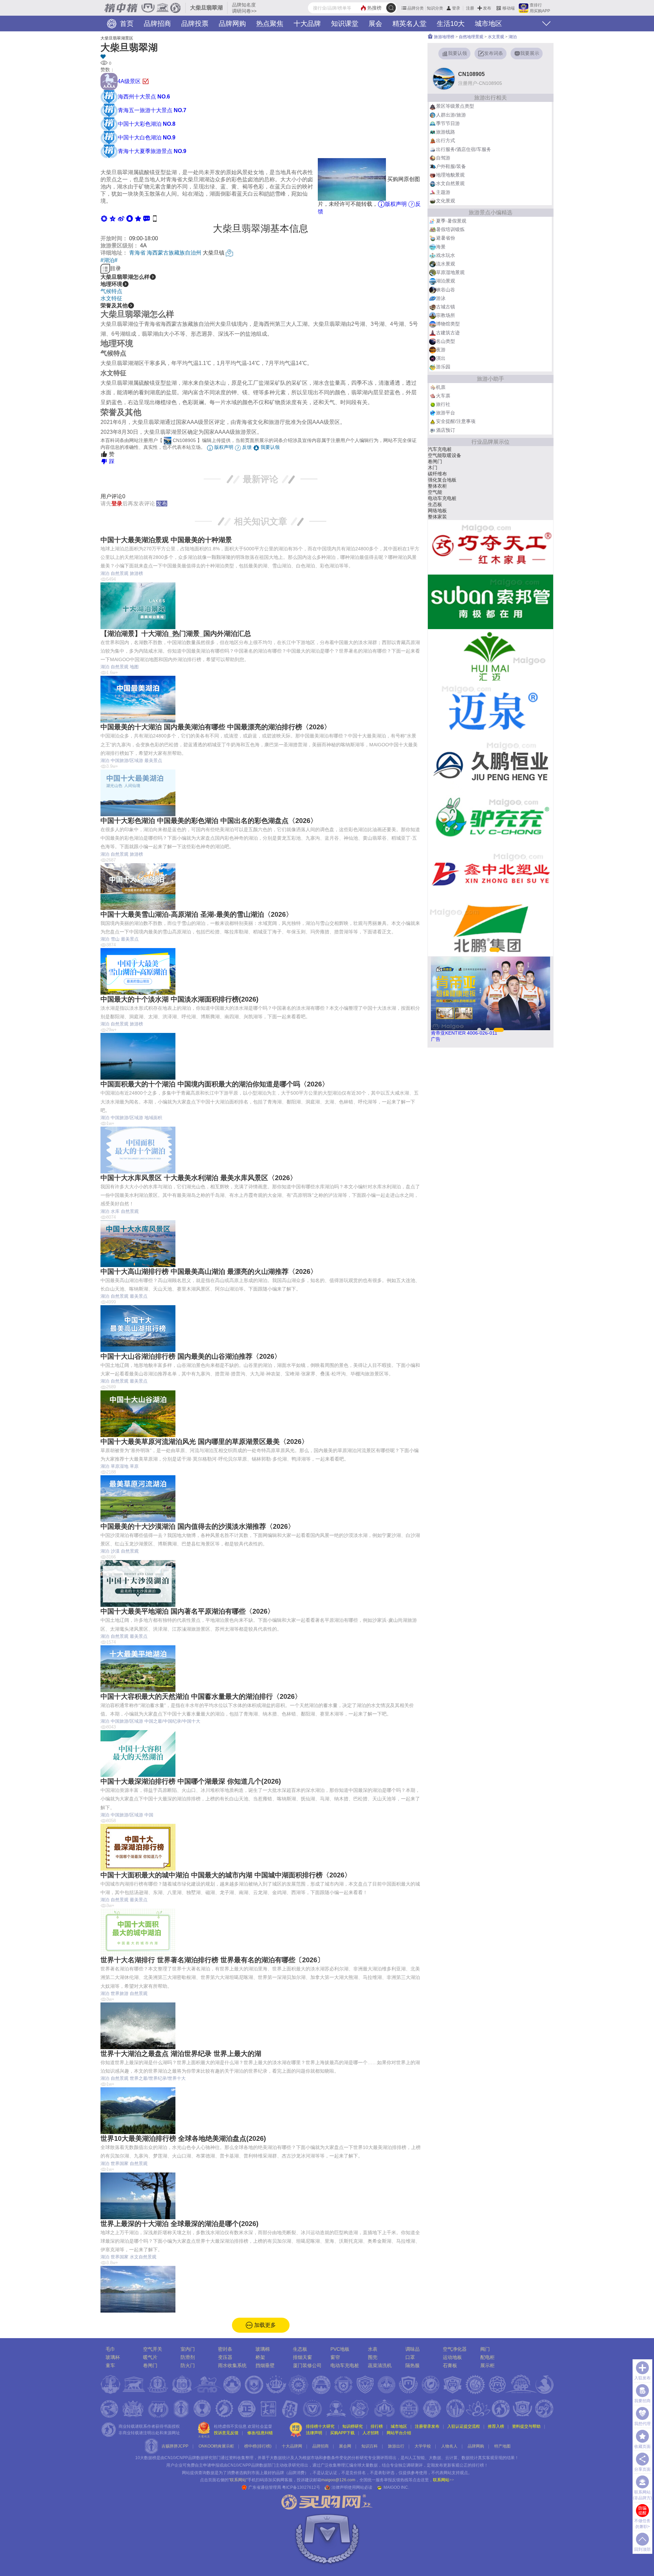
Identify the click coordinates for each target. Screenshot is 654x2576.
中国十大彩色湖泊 (147, 124)
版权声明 (396, 204)
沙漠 (115, 1551)
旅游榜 (136, 573)
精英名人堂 (409, 24)
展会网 (345, 2446)
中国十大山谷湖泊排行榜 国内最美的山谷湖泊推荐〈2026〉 (191, 1356)
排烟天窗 (302, 2357)
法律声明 (314, 2433)
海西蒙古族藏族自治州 (174, 253)
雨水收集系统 (232, 2365)
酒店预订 (446, 430)
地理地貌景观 (450, 175)
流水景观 (446, 264)
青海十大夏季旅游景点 (152, 151)
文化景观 (446, 201)
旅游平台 (446, 413)
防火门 (188, 2365)
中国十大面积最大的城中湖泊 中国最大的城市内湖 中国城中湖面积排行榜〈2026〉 (226, 1875)
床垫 (433, 517)
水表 (433, 480)
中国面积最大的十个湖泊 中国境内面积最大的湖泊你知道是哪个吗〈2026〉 (215, 1084)
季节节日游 (448, 123)
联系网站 (443, 2480)
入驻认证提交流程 (464, 2426)
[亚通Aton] (490, 711)
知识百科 (370, 2446)
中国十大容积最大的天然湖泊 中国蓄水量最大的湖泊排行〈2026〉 (201, 1696)
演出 (441, 358)
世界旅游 (120, 1993)
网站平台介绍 (399, 2433)
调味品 (412, 2349)
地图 (134, 667)
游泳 (441, 298)
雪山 (115, 939)
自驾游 (443, 158)
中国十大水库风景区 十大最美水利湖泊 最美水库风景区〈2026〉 (199, 1178)
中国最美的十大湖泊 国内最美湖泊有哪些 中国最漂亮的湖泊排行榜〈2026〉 (216, 727)
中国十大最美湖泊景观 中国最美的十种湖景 (166, 540)
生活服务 (437, 492)
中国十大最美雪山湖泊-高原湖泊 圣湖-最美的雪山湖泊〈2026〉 (197, 914)
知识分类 (435, 8)
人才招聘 (371, 2433)
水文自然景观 (143, 2257)
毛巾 (110, 2349)
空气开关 (153, 2349)
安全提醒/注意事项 (456, 421)
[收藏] (261, 57)
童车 (110, 2365)
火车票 (443, 396)
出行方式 (446, 140)
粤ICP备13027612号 (301, 2487)
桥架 (260, 2357)
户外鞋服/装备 (451, 166)
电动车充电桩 (345, 2365)
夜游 (441, 350)
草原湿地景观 (450, 272)
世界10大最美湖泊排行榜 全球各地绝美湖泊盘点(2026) (183, 2138)
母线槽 (435, 510)
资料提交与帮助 (526, 2426)
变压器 (225, 2357)
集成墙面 (437, 468)
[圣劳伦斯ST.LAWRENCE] (490, 874)
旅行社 (443, 404)
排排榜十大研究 (320, 2426)
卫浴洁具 (437, 455)
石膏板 (450, 2365)
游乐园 (443, 367)
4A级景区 (130, 81)
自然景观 (120, 573)
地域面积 (153, 1118)
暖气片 (150, 2357)
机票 (441, 387)
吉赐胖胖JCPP (175, 2446)
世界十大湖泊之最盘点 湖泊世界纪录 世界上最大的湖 (181, 2054)
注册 (470, 8)
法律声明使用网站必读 (352, 2487)
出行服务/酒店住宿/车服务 (464, 149)
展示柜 (487, 2365)
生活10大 (451, 24)
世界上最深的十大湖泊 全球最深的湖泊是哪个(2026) (180, 2224)
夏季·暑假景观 (451, 221)
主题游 (443, 192)
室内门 (188, 2349)
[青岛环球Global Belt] (490, 929)
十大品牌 (307, 24)
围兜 (373, 2357)
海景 (441, 247)
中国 (149, 1815)
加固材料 (437, 486)
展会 (375, 24)
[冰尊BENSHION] (490, 547)
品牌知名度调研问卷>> (244, 8)
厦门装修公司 (307, 2365)
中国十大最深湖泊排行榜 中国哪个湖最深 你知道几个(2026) (191, 1781)
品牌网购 (232, 24)
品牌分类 (416, 8)
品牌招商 (157, 24)
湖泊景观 (446, 281)
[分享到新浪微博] (121, 218)
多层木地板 (440, 461)
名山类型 (446, 341)
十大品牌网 (292, 2446)
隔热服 (412, 2365)
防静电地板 (440, 474)
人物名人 (449, 2446)
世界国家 (120, 2163)
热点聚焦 (270, 24)
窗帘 (335, 2357)
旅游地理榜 (444, 37)
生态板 (300, 2349)
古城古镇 (446, 307)
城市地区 (488, 24)
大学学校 (423, 2446)
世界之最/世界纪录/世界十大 (158, 2078)
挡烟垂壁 (265, 2365)
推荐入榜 (496, 2426)
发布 (487, 8)
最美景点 (153, 760)
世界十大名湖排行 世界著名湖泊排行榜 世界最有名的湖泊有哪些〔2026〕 (212, 1960)
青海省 (137, 253)
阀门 (485, 2349)
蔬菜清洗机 (380, 2365)
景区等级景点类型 (455, 106)
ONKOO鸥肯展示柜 (216, 2446)
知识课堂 (345, 24)
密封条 (225, 2349)
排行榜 (377, 2426)
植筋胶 (435, 504)
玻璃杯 (113, 2357)
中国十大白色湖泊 (147, 138)
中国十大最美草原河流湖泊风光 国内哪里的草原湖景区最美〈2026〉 (204, 1442)
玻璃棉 (263, 2349)
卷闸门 (150, 2365)
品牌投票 (195, 24)
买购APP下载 (342, 2433)
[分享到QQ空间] (113, 218)
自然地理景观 (471, 37)
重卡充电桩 (440, 449)
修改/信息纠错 (260, 2433)
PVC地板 (340, 2349)
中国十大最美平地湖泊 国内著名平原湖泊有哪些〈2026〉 (187, 1611)
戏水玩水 (446, 255)
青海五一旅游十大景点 (152, 110)
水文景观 (496, 37)
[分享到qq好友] (130, 218)
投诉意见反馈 (226, 2433)
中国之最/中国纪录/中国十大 (172, 1721)
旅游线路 (446, 132)
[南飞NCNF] (490, 656)
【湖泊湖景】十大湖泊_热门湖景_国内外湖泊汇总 (176, 634)
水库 (115, 1211)
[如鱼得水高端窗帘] (490, 820)
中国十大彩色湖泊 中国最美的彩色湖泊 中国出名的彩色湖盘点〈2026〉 (209, 821)
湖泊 (105, 573)
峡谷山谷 (446, 290)
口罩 (410, 2357)
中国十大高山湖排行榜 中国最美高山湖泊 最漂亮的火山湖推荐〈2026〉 (209, 1271)
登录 (456, 8)
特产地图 (502, 2446)
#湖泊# (109, 260)
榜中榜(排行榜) (258, 2446)
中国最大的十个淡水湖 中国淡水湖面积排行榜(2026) (180, 999)
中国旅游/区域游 (127, 760)
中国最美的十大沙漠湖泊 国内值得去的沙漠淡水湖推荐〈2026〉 (198, 1526)
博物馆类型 (448, 324)
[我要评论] (147, 218)
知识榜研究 (353, 2426)
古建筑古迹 (448, 333)
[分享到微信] (104, 218)
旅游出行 (396, 2446)
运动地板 (452, 2357)
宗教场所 (446, 315)
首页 (126, 24)
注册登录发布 (427, 2426)
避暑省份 (446, 238)
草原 (134, 1466)
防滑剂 (188, 2357)
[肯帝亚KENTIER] (490, 602)
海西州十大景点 (144, 97)
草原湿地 (120, 1466)
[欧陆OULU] (490, 765)
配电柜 (487, 2357)
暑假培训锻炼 (450, 229)
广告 (436, 1039)
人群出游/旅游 (451, 115)
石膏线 (435, 498)
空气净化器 (455, 2349)
